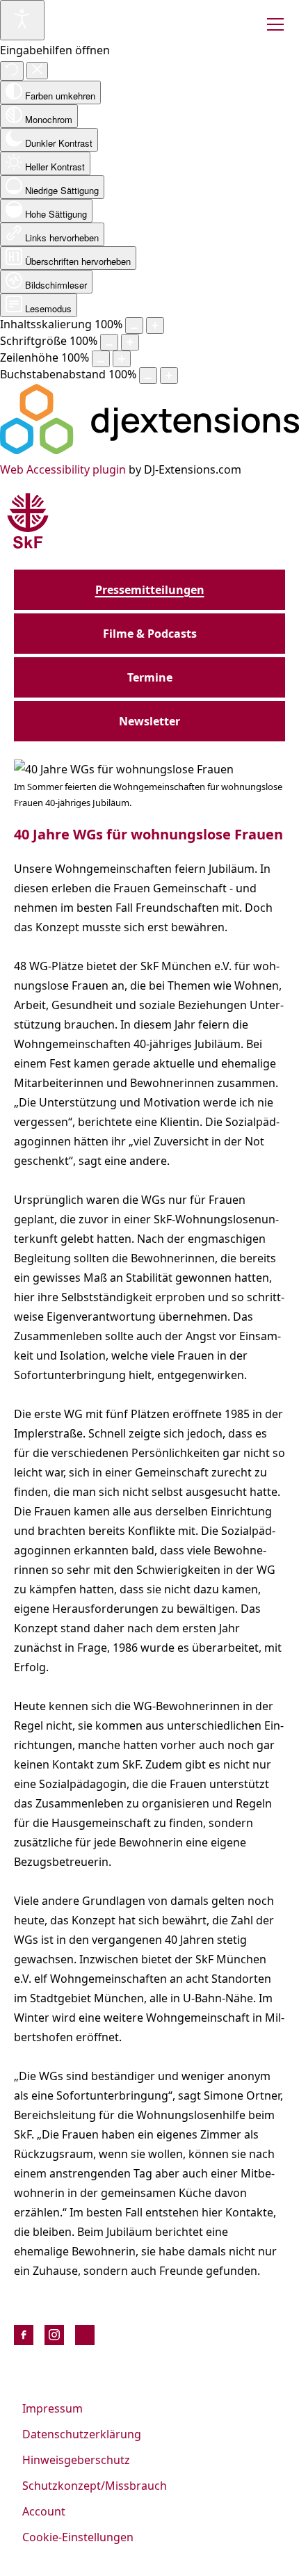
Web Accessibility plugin (63, 469)
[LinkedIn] (85, 2335)
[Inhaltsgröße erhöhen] (155, 325)
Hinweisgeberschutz (76, 2460)
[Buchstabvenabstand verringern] (148, 376)
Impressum (52, 2408)
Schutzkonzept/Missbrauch (95, 2486)
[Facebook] (24, 2335)
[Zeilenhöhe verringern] (101, 359)
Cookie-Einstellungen (78, 2537)
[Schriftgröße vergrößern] (130, 342)
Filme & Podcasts (150, 634)
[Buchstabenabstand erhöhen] (169, 376)
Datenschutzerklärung (82, 2434)
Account (44, 2511)
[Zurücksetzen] (12, 71)
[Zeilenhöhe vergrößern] (122, 359)
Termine (150, 677)
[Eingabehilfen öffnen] (22, 20)
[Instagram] (54, 2335)
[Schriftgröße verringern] (109, 342)
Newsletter (149, 721)
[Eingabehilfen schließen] (37, 71)
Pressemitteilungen (150, 590)
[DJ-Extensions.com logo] (149, 450)
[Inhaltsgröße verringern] (134, 325)
